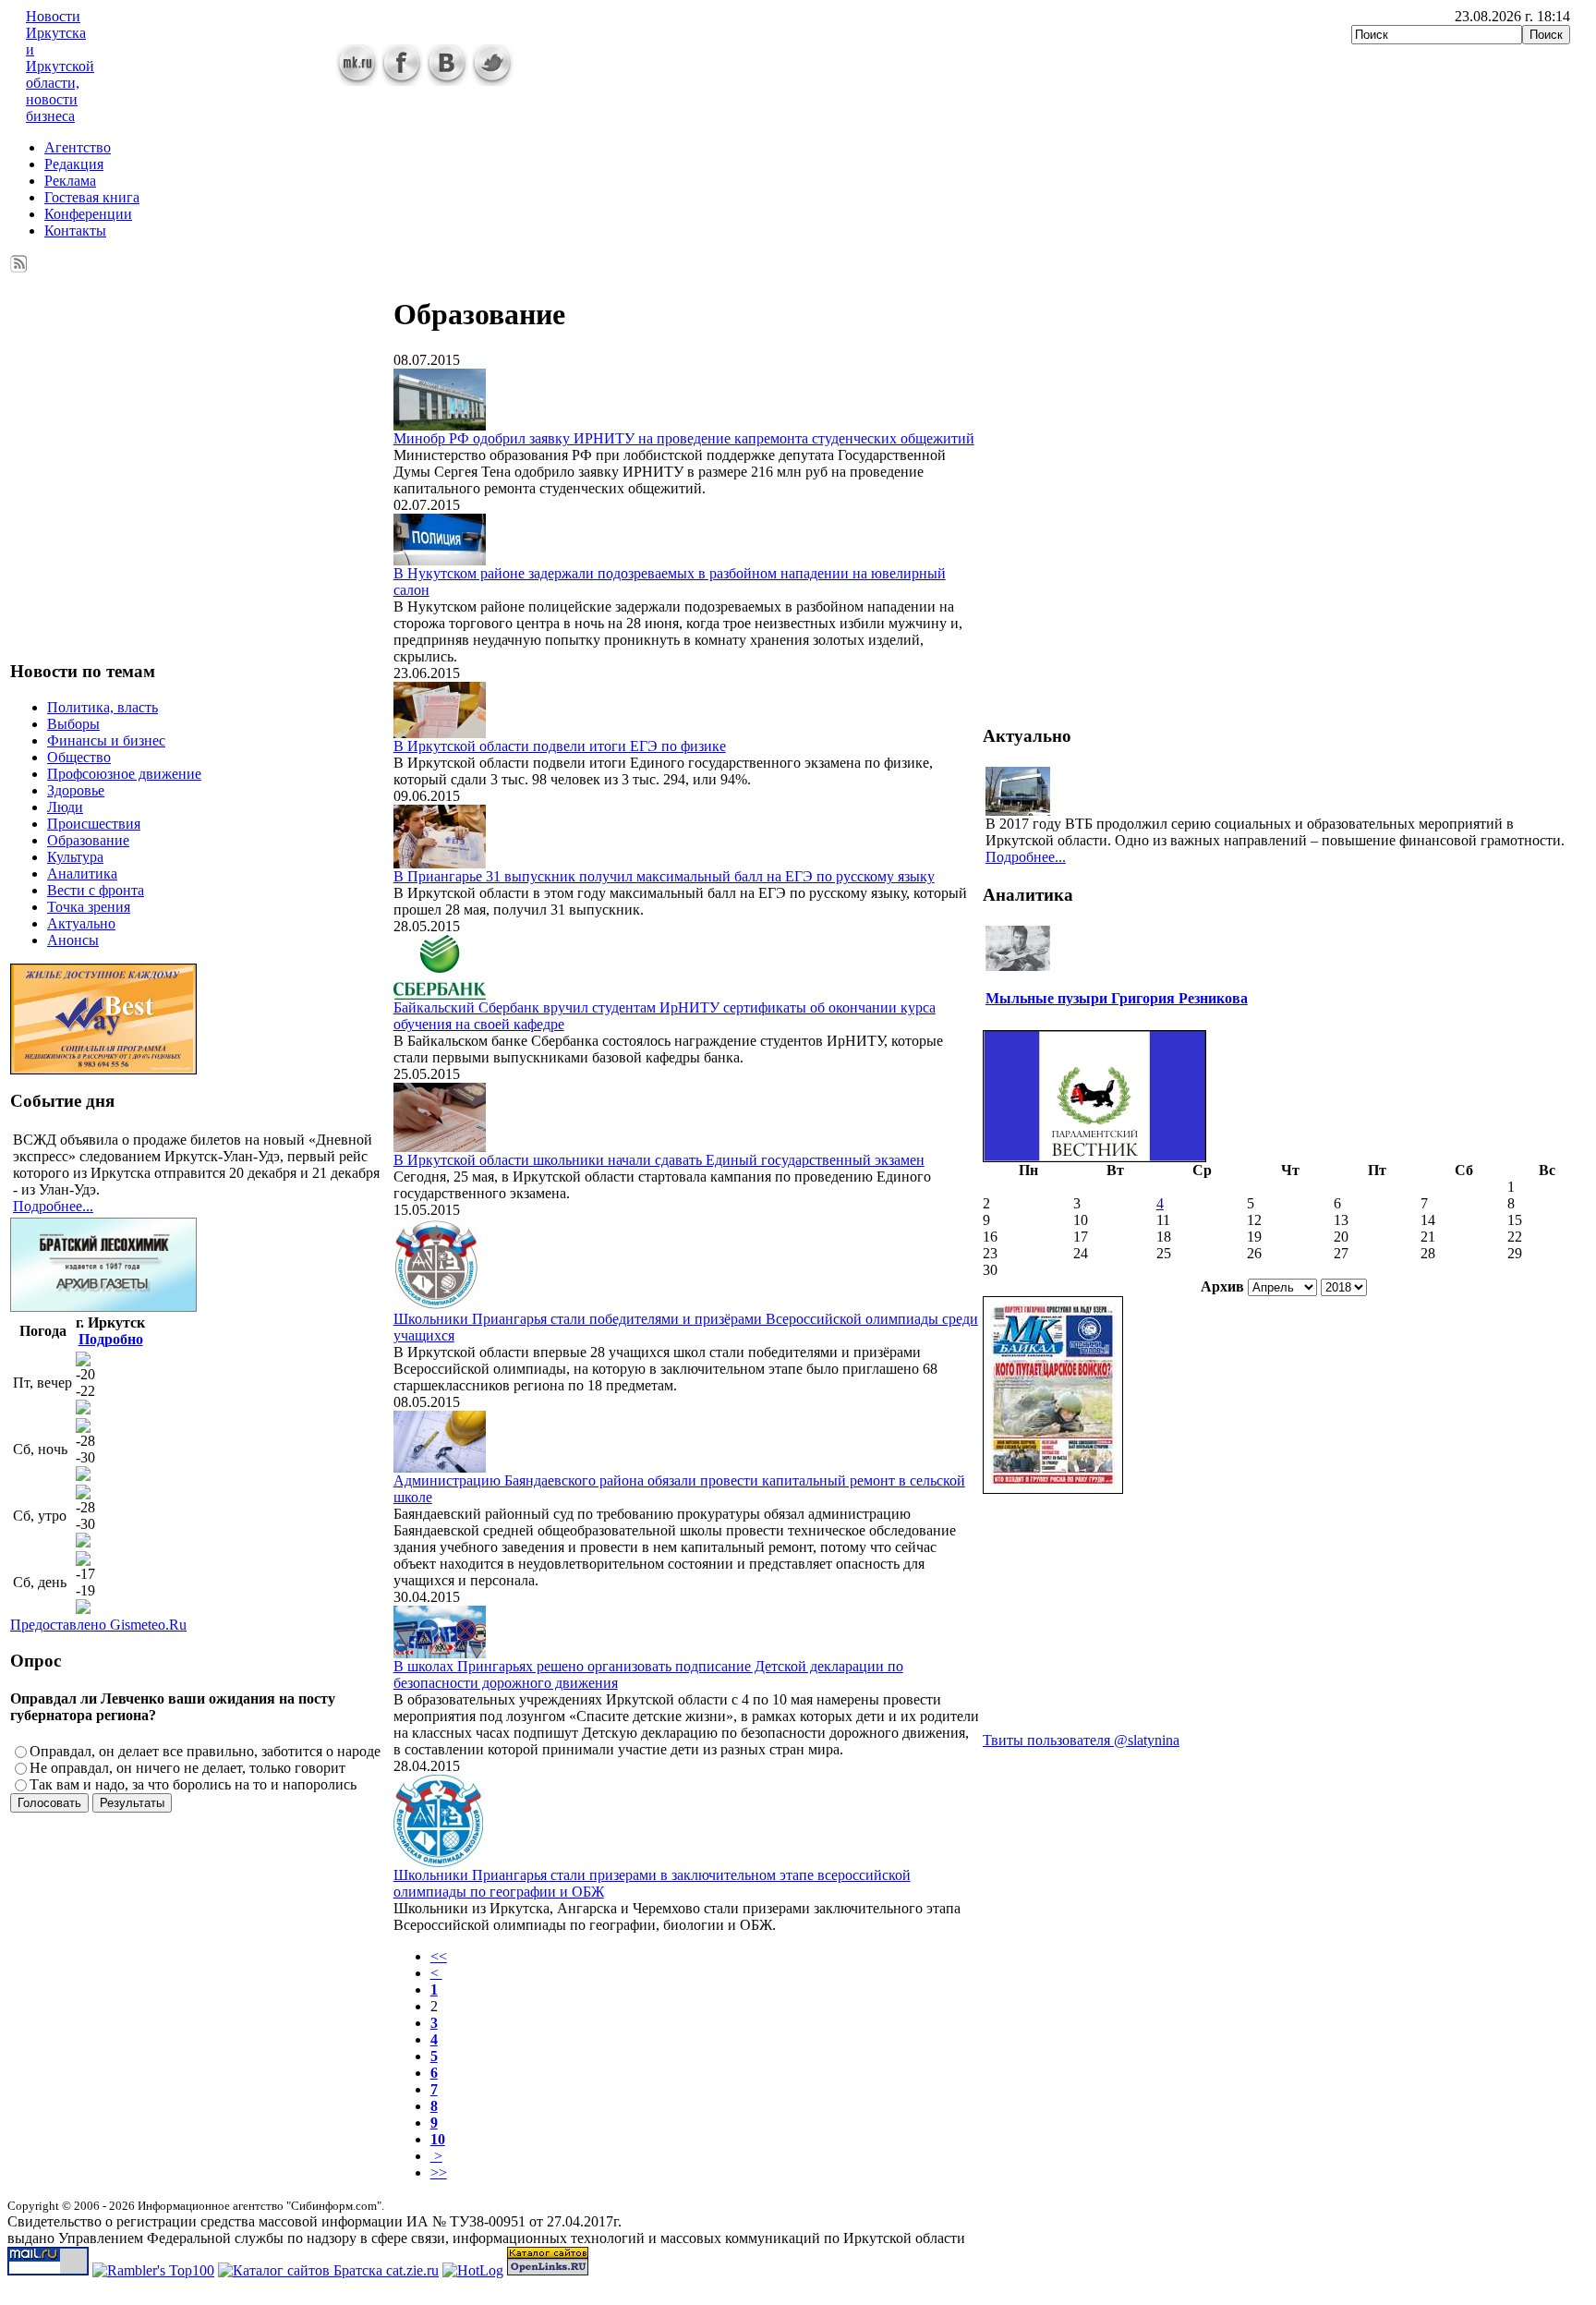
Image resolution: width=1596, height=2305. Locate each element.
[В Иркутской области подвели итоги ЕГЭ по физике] (440, 733)
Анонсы (73, 940)
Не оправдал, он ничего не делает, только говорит (187, 1768)
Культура (75, 857)
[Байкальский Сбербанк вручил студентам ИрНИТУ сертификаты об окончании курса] (440, 995)
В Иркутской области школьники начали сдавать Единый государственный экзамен (659, 1160)
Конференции (88, 214)
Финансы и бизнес (106, 740)
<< (439, 1956)
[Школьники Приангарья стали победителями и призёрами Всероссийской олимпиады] (436, 1306)
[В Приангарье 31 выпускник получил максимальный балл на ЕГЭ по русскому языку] (440, 863)
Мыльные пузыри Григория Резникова (1117, 998)
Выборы (73, 724)
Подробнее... (53, 1206)
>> (439, 2172)
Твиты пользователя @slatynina (1081, 1740)
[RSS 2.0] (19, 260)
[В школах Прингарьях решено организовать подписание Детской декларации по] (440, 1653)
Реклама (70, 181)
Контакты (75, 230)
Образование (88, 840)
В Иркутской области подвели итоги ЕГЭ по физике (560, 746)
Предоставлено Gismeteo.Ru (98, 1625)
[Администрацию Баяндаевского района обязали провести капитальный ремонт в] (440, 1468)
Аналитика (82, 873)
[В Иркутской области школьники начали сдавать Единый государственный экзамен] (440, 1147)
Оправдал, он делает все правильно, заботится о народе (205, 1751)
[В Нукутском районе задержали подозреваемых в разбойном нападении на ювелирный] (440, 560)
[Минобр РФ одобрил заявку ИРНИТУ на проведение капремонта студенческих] (440, 425)
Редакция (74, 164)
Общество (79, 757)
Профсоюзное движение (124, 774)
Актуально (81, 923)
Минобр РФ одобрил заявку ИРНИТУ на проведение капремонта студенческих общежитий (684, 438)
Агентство (78, 147)
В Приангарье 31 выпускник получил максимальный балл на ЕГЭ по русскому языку (664, 876)
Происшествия (94, 824)
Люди (65, 807)
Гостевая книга (92, 197)
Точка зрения (89, 907)
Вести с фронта (96, 890)
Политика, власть (103, 707)
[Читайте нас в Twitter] (493, 81)
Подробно (111, 1339)
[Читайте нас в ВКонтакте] (447, 81)
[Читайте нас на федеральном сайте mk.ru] (357, 81)
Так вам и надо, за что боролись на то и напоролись (193, 1784)
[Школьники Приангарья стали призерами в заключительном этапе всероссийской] (438, 1862)
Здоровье (76, 790)
